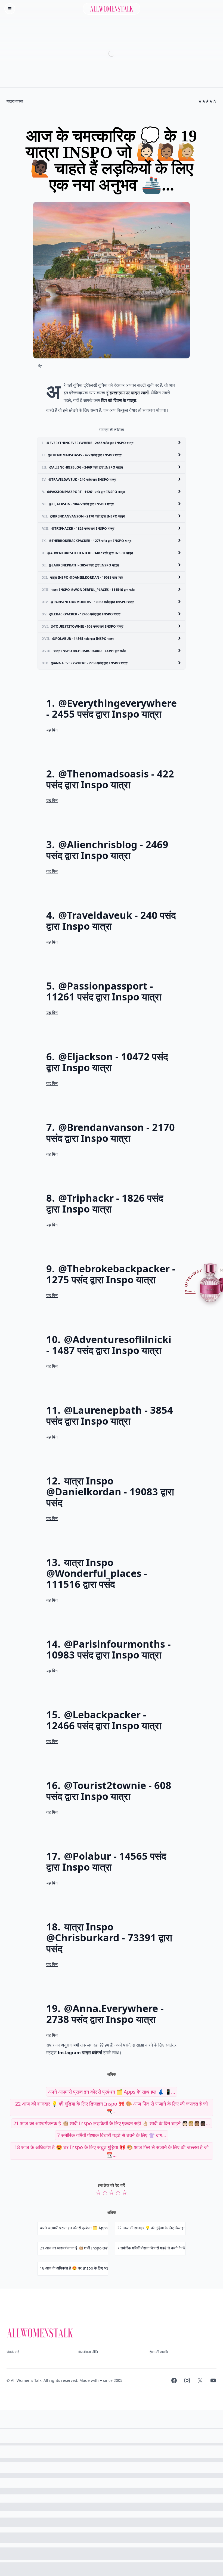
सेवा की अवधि (159, 2352)
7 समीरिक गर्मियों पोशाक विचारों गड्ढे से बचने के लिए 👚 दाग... (112, 2135)
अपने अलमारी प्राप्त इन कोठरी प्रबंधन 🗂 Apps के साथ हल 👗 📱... (112, 2092)
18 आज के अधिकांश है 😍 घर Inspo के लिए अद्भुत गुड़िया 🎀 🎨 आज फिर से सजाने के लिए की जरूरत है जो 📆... (112, 2151)
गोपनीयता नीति (88, 2352)
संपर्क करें (13, 2352)
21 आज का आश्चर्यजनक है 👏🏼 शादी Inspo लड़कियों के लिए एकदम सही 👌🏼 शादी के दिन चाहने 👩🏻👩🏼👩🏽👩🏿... (112, 2123)
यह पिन (52, 730)
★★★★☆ (207, 101)
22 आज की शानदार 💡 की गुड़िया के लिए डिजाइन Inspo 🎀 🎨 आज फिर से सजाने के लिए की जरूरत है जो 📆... (112, 2107)
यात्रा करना (15, 101)
